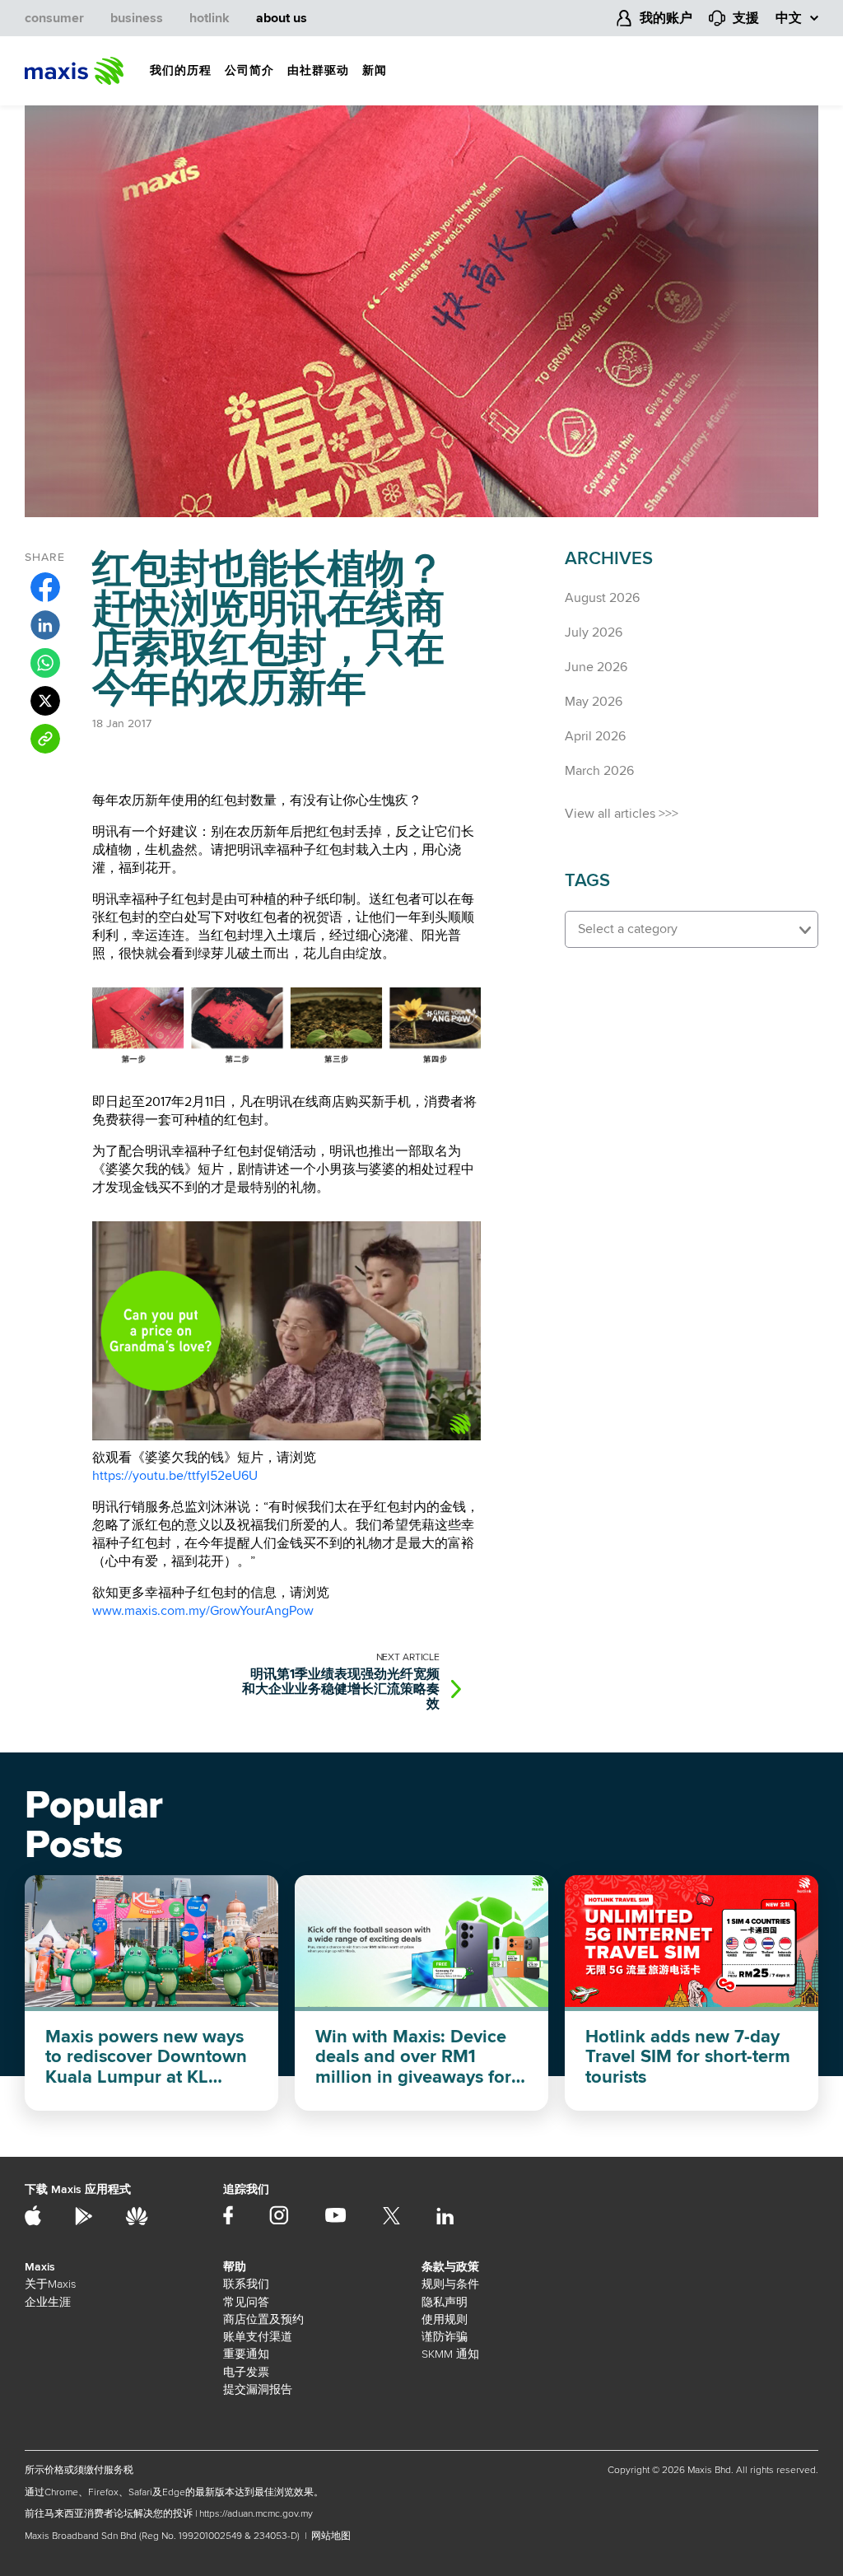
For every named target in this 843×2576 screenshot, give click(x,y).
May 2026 (594, 702)
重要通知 (246, 2354)
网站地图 (331, 2536)
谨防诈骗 (445, 2337)
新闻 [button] (375, 70)
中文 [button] (789, 18)
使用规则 (445, 2319)
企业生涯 (48, 2302)
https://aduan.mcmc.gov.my (256, 2514)
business (137, 18)
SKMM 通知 (450, 2354)
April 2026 (595, 736)
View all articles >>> (622, 814)
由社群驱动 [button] (318, 70)
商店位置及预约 (263, 2319)
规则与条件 (450, 2284)
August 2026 (602, 598)
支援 (746, 18)
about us (282, 18)
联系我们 (246, 2284)
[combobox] (692, 929)
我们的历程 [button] (181, 70)
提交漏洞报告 (258, 2389)
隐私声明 (445, 2302)
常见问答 (246, 2302)
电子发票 (246, 2372)
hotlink (210, 18)
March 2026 (599, 771)
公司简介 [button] (249, 70)
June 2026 (596, 667)
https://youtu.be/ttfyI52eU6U (175, 1476)
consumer (54, 18)
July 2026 (594, 632)
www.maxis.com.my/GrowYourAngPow (203, 1611)
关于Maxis (50, 2284)
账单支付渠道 (258, 2337)
